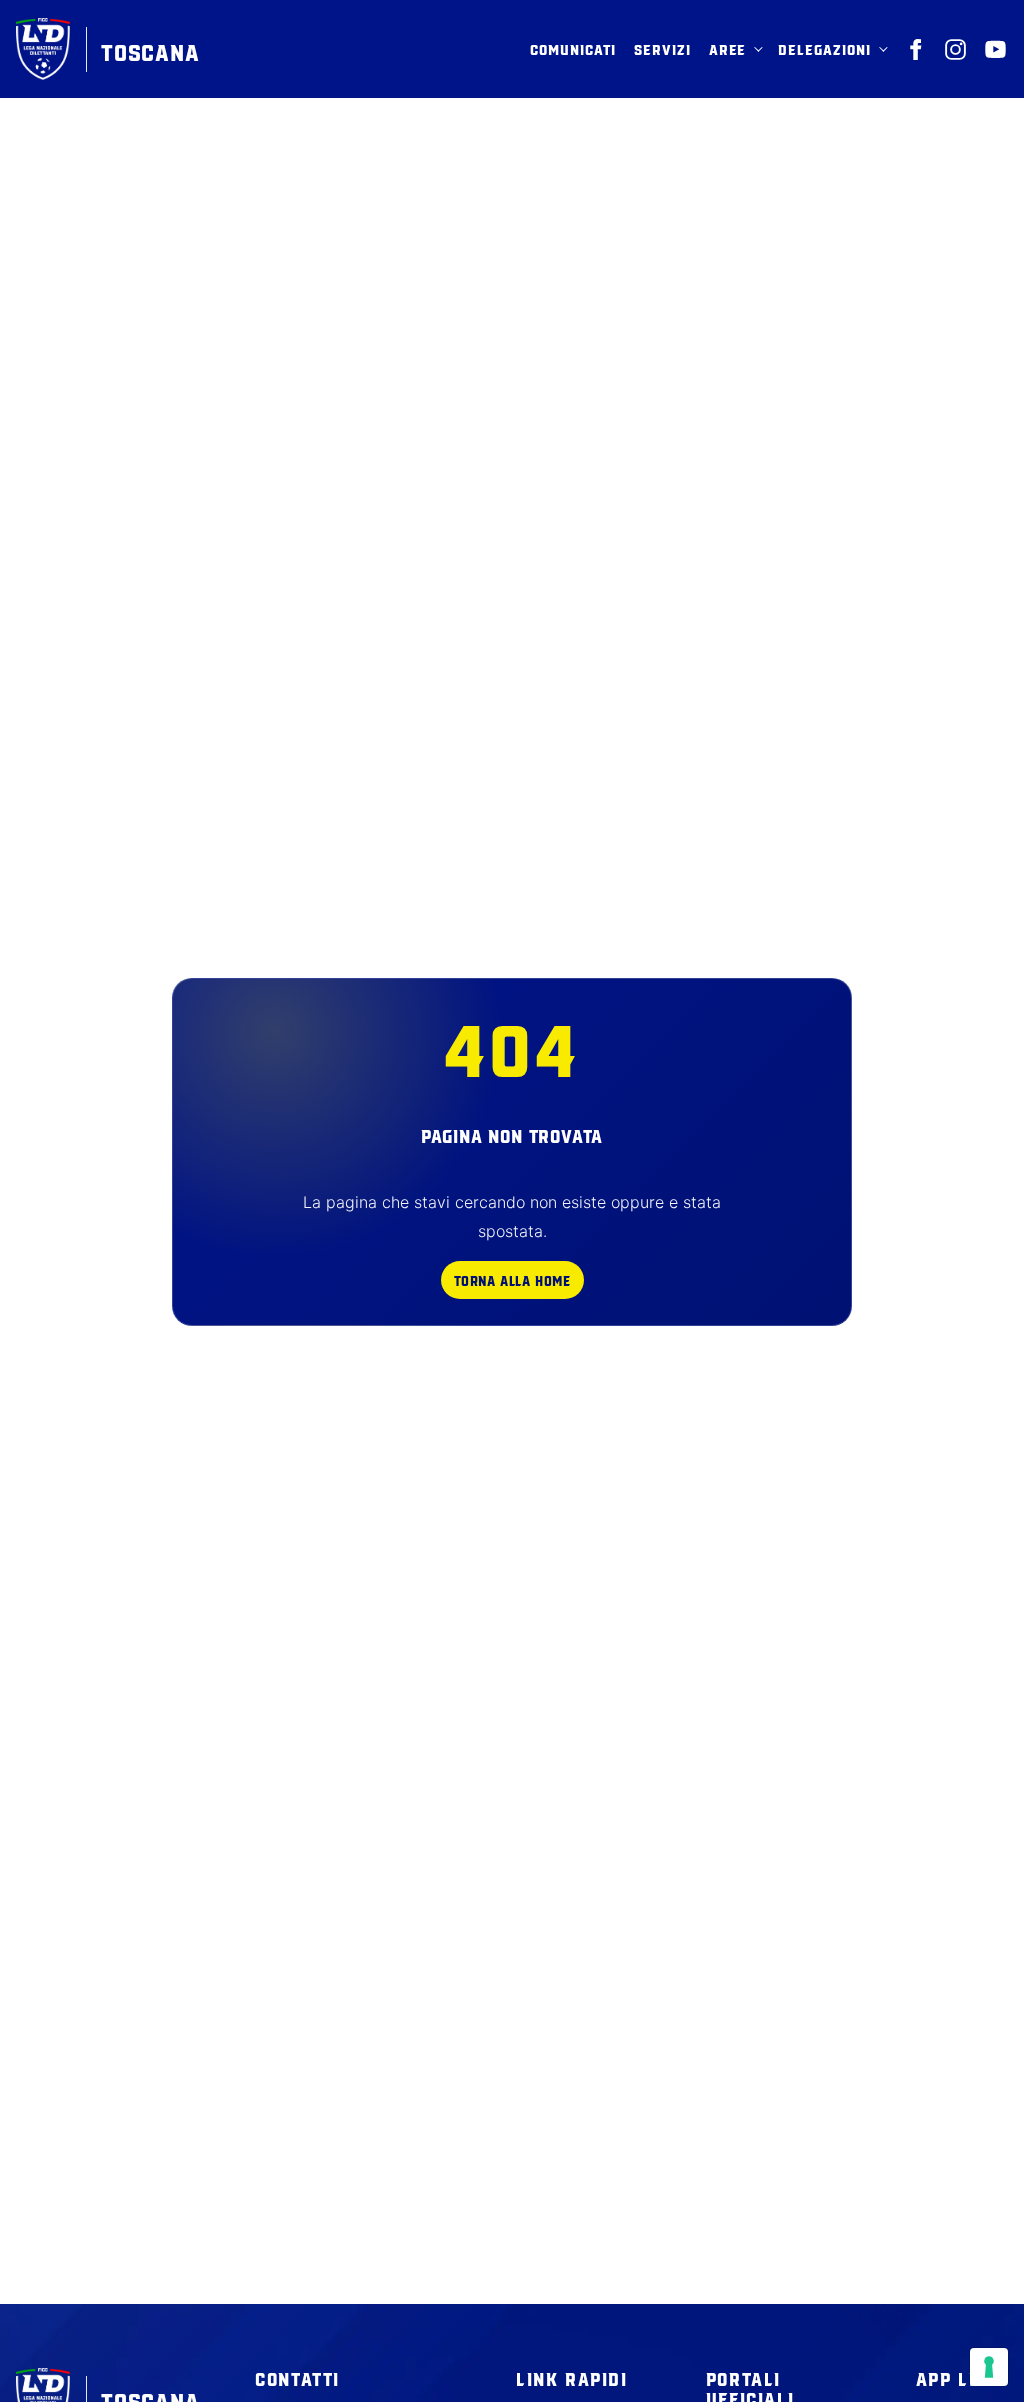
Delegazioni (824, 49)
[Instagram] (955, 49)
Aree (728, 49)
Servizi (662, 49)
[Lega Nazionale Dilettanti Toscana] (915, 49)
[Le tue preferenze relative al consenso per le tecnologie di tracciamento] (989, 2367)
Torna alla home (512, 1279)
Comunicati (573, 49)
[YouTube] (995, 49)
